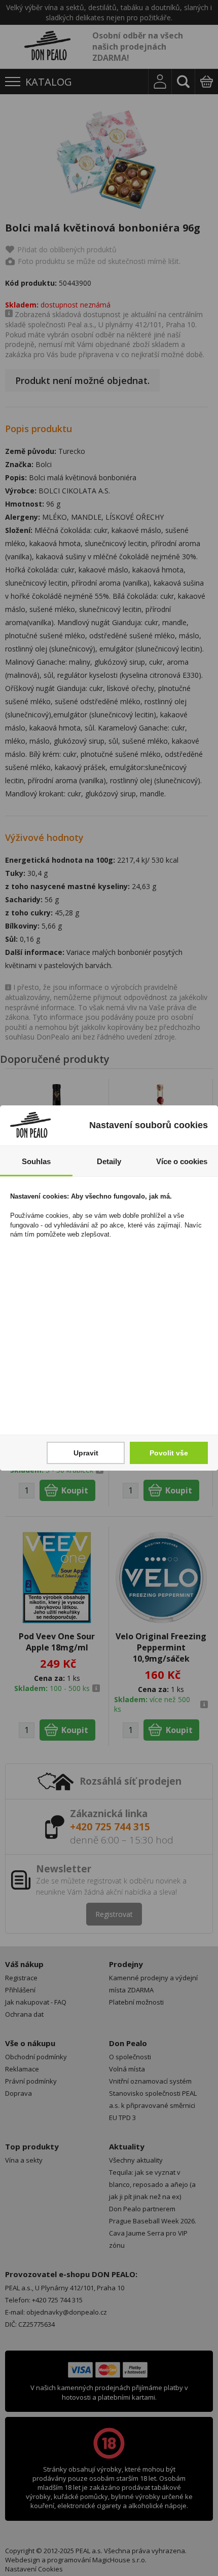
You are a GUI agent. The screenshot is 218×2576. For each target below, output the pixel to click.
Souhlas (36, 1161)
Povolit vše (169, 1453)
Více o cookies (182, 1161)
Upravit (86, 1453)
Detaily (109, 1161)
